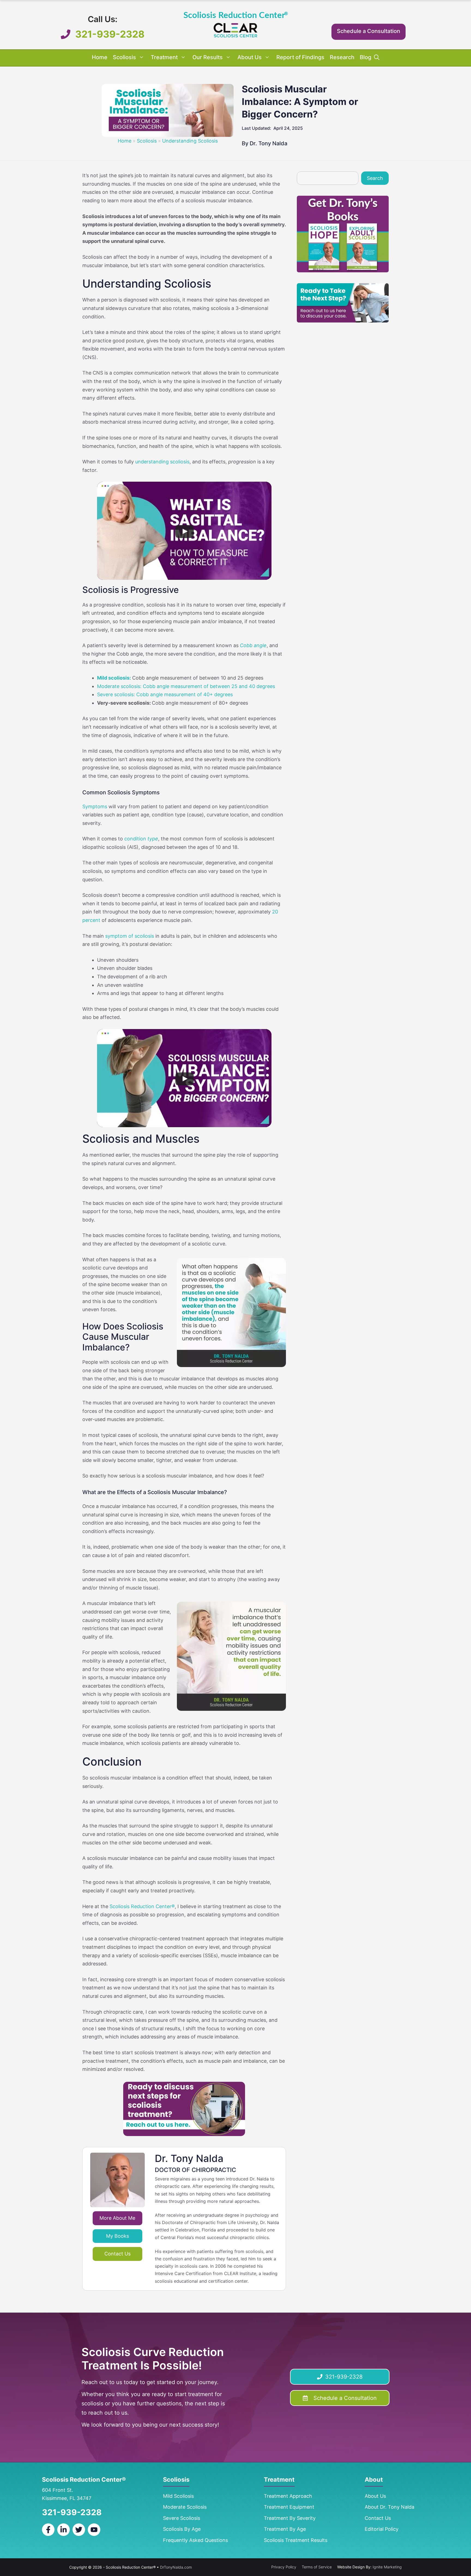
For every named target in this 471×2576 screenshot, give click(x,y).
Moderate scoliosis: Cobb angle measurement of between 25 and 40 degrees (186, 686)
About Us (250, 57)
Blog (366, 57)
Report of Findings (300, 57)
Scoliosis (124, 57)
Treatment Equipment (289, 2507)
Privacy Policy (284, 2567)
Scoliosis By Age (182, 2529)
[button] (377, 57)
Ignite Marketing (387, 2567)
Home (100, 57)
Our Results (208, 57)
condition (141, 839)
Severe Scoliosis (182, 2518)
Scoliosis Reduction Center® (142, 1906)
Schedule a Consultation (369, 31)
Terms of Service (317, 2567)
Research (342, 57)
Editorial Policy (382, 2529)
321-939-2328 (110, 34)
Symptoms (95, 806)
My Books (117, 2236)
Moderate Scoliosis (185, 2507)
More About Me (117, 2218)
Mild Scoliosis (178, 2496)
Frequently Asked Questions (195, 2540)
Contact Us (117, 2254)
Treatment (164, 57)
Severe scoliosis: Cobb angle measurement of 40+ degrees (165, 694)
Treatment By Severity (290, 2518)
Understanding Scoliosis (190, 141)
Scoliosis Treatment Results (296, 2540)
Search (375, 178)
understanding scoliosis (162, 462)
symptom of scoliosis (130, 936)
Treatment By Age (285, 2529)
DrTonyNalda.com (176, 2567)
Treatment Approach (288, 2496)
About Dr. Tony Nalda (390, 2507)
